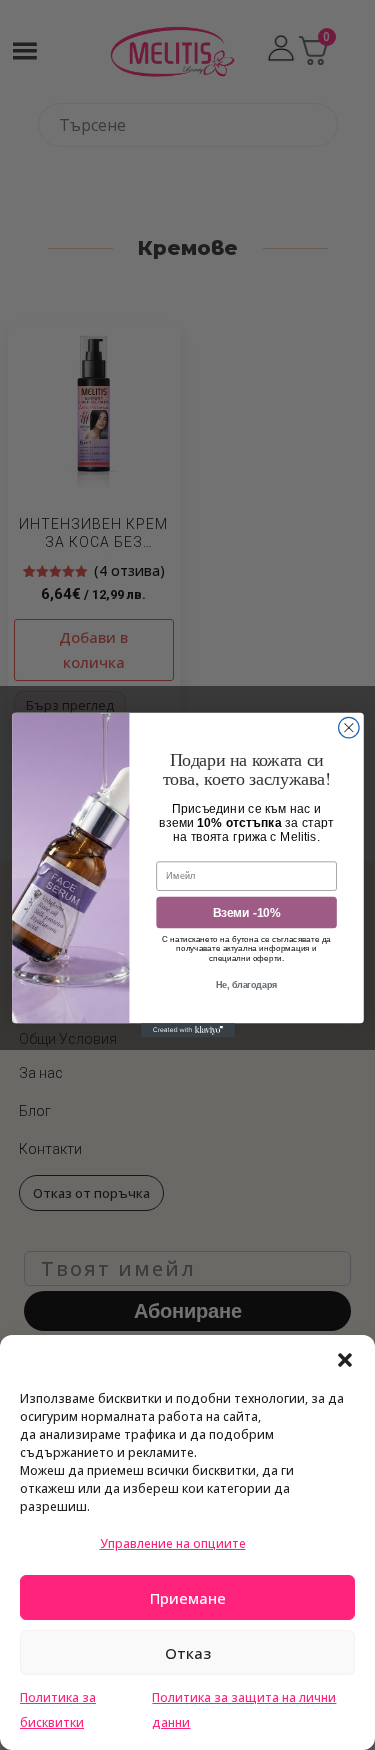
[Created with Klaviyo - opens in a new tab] (188, 1030)
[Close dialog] (348, 727)
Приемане (188, 1598)
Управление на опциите (173, 1543)
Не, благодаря (246, 985)
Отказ (188, 1653)
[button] (345, 1360)
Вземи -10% (245, 912)
